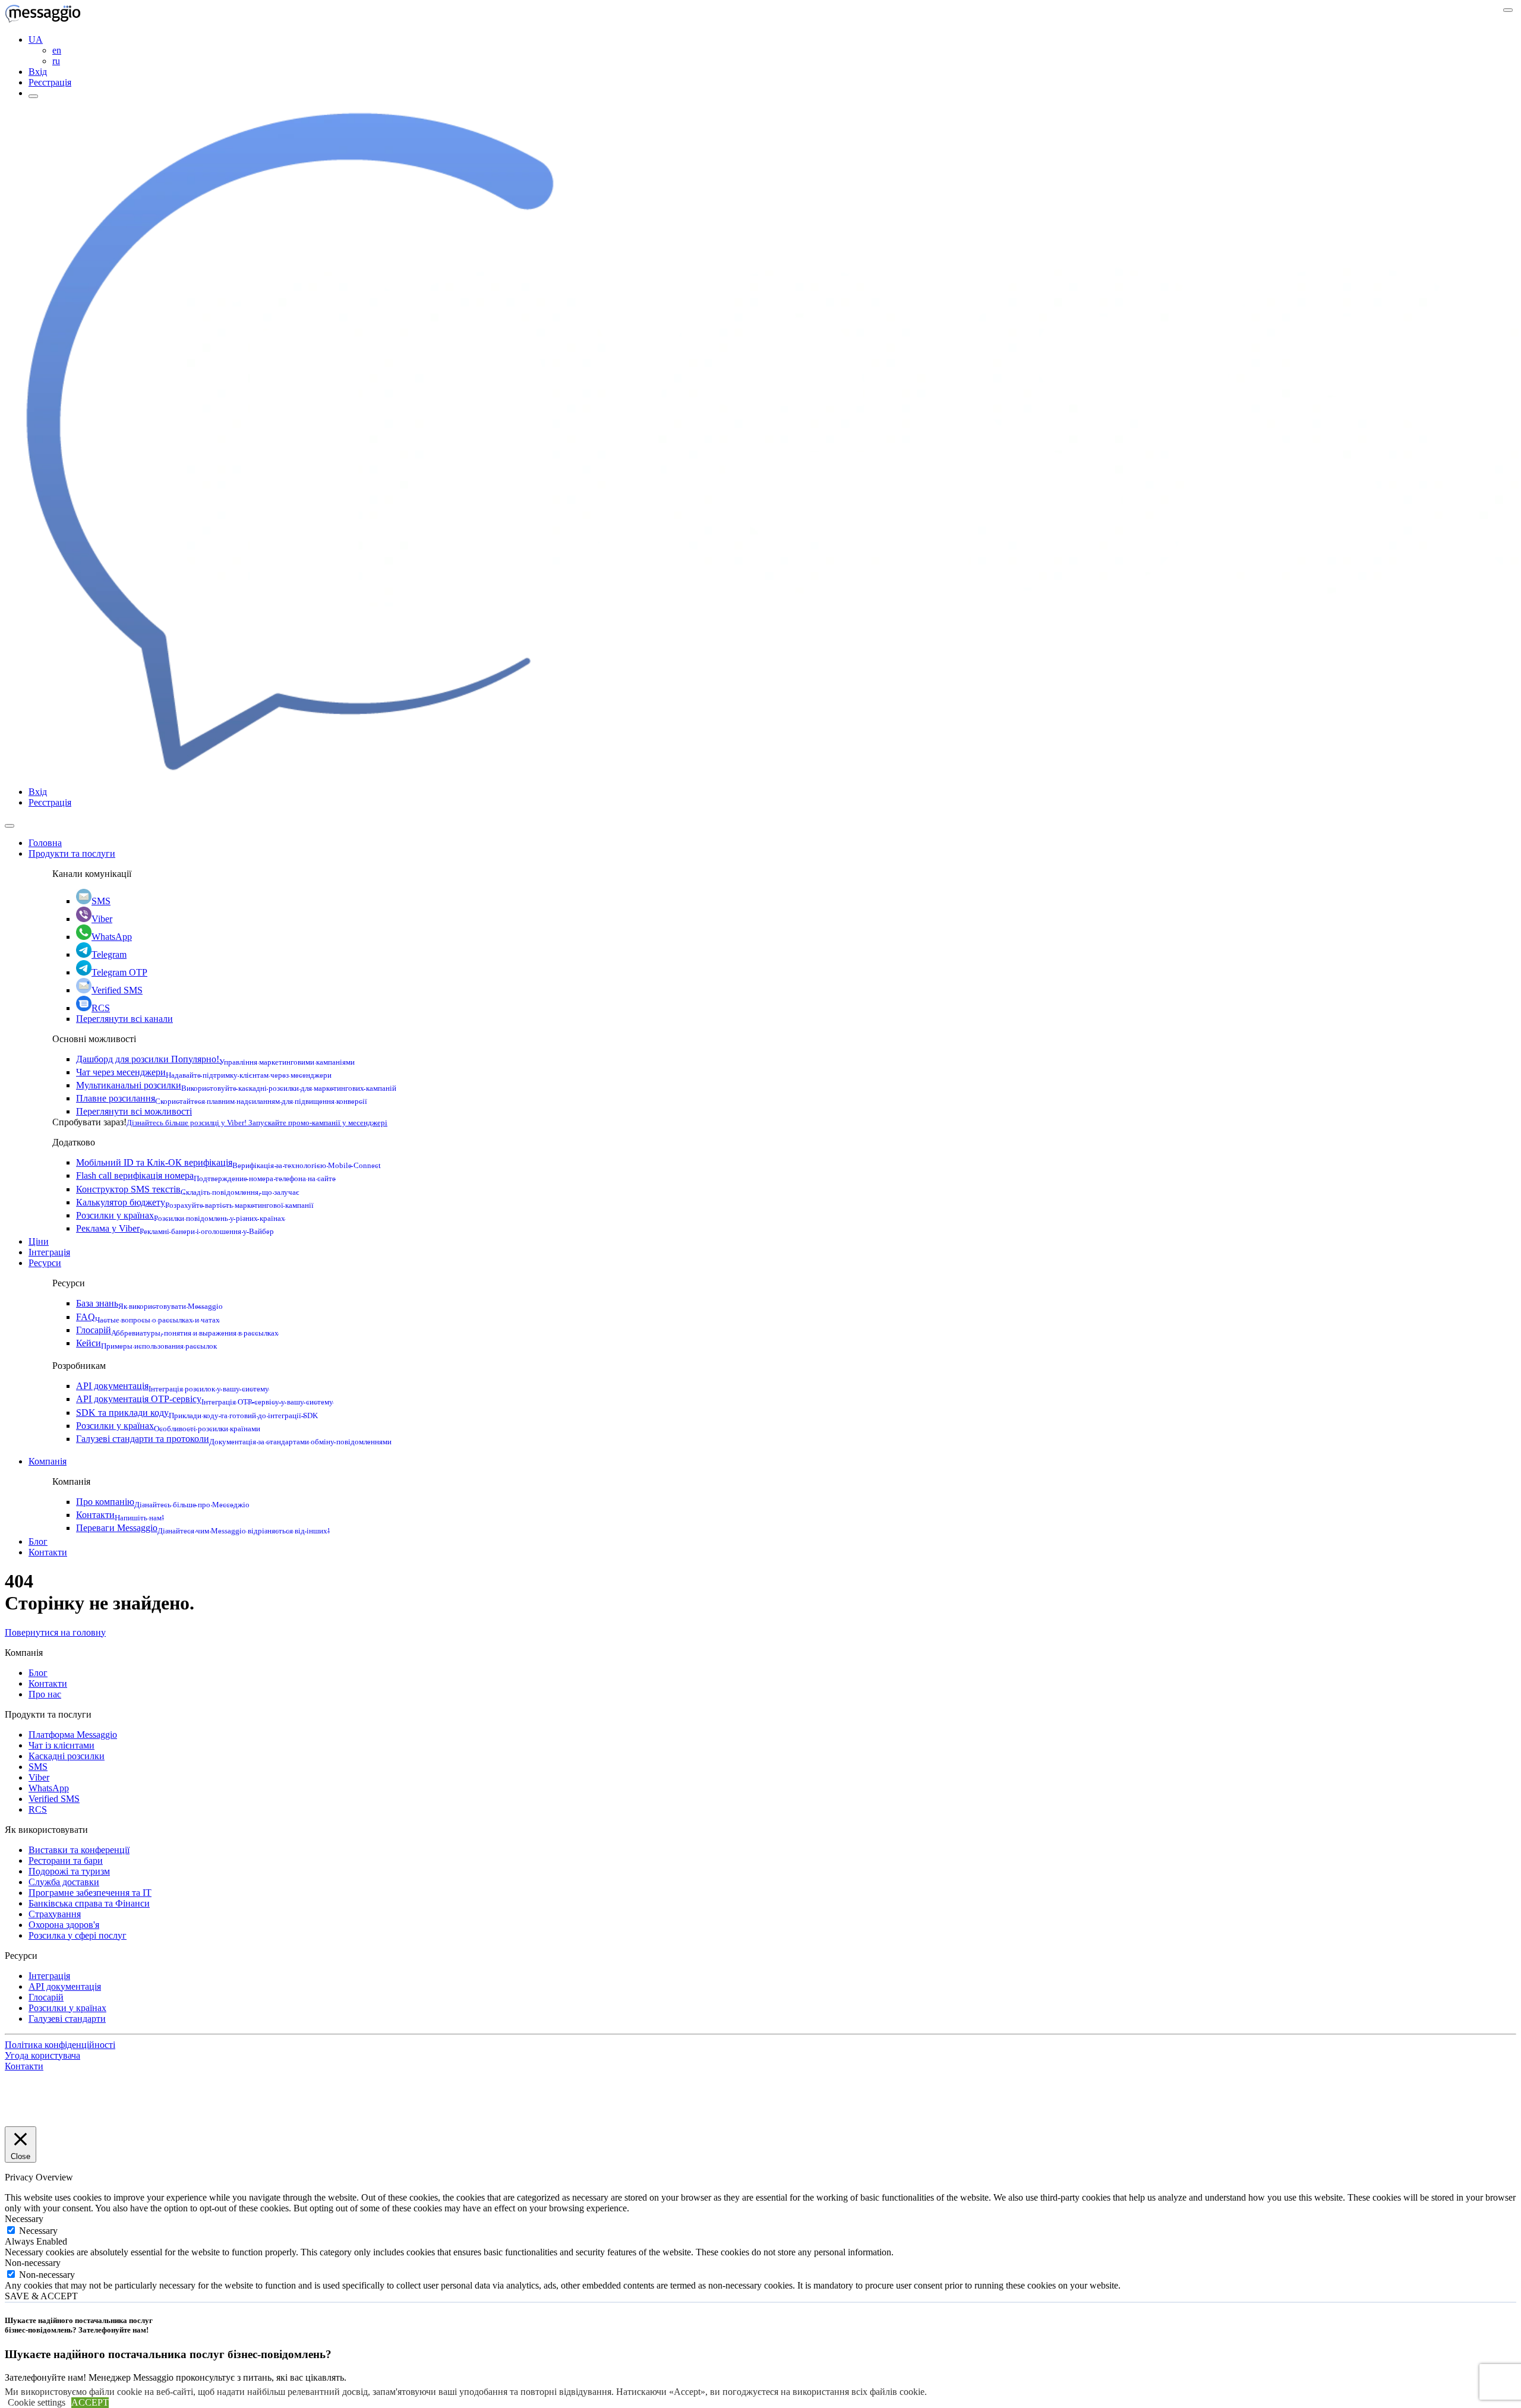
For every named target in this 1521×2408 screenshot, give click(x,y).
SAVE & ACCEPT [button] (41, 2296)
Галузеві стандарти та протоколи (234, 1439)
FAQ (148, 1317)
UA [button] (36, 40)
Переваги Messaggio (203, 1528)
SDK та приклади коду (197, 1413)
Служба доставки (64, 1882)
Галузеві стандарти (67, 2019)
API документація (173, 1386)
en (57, 50)
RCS (101, 1008)
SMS (101, 901)
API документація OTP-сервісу (205, 1399)
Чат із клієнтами (61, 1745)
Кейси (146, 1343)
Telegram (109, 954)
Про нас (45, 1694)
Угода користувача (42, 2055)
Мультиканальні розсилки (236, 1085)
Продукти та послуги (72, 853)
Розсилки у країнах (181, 1215)
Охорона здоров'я (64, 1925)
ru (56, 61)
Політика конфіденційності (60, 2045)
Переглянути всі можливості (134, 1111)
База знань (149, 1303)
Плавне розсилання (222, 1098)
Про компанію (163, 1502)
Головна (45, 843)
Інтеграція (49, 1252)
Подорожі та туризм (69, 1871)
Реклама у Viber (175, 1228)
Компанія (48, 1461)
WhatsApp (112, 937)
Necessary (38, 2231)
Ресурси (45, 1263)
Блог (38, 1541)
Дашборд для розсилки (215, 1059)
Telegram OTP (119, 972)
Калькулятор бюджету (195, 1202)
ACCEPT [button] (90, 2402)
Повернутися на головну (55, 1632)
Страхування (55, 1914)
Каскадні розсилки (67, 1756)
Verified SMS (117, 990)
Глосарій (177, 1330)
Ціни (39, 1241)
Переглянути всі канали (124, 1019)
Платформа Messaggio (73, 1735)
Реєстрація (50, 82)
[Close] (10, 826)
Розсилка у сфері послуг (78, 1935)
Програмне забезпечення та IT (90, 1893)
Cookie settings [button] (37, 2402)
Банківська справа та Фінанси (89, 1903)
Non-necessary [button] (33, 2263)
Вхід (38, 72)
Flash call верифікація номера (206, 1175)
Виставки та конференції (79, 1850)
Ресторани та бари (66, 1861)
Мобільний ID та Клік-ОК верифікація (228, 1162)
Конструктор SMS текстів (188, 1189)
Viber (102, 919)
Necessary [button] (24, 2219)
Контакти (120, 1515)
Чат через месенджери (204, 1072)
